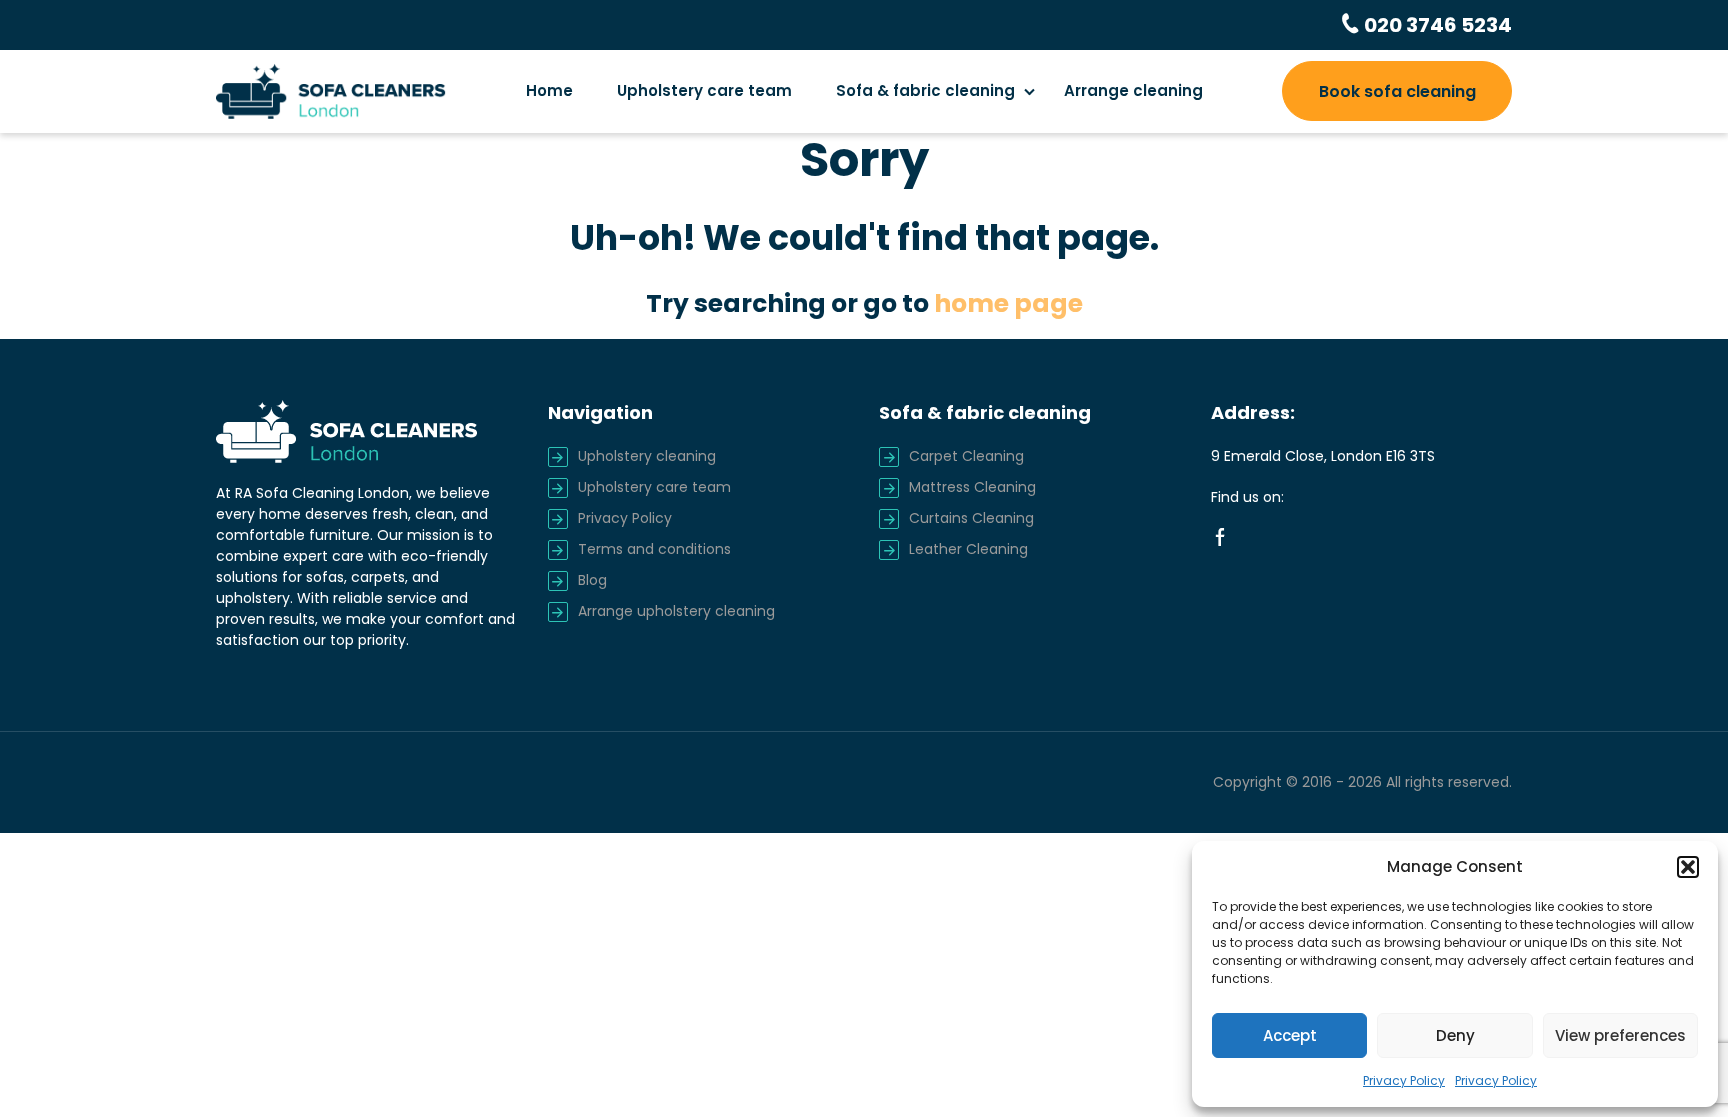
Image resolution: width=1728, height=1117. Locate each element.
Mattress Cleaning (972, 487)
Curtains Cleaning (971, 518)
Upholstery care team (704, 90)
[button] (1688, 867)
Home (549, 90)
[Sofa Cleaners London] (331, 91)
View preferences (1620, 1035)
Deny (1455, 1035)
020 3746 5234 (1436, 25)
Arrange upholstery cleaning (676, 611)
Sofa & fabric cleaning (925, 90)
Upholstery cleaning (647, 456)
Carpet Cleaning (966, 456)
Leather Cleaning (968, 549)
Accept (1290, 1035)
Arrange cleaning (1133, 90)
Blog (592, 580)
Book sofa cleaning (1397, 91)
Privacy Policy (1404, 1080)
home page (1008, 303)
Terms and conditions (654, 549)
